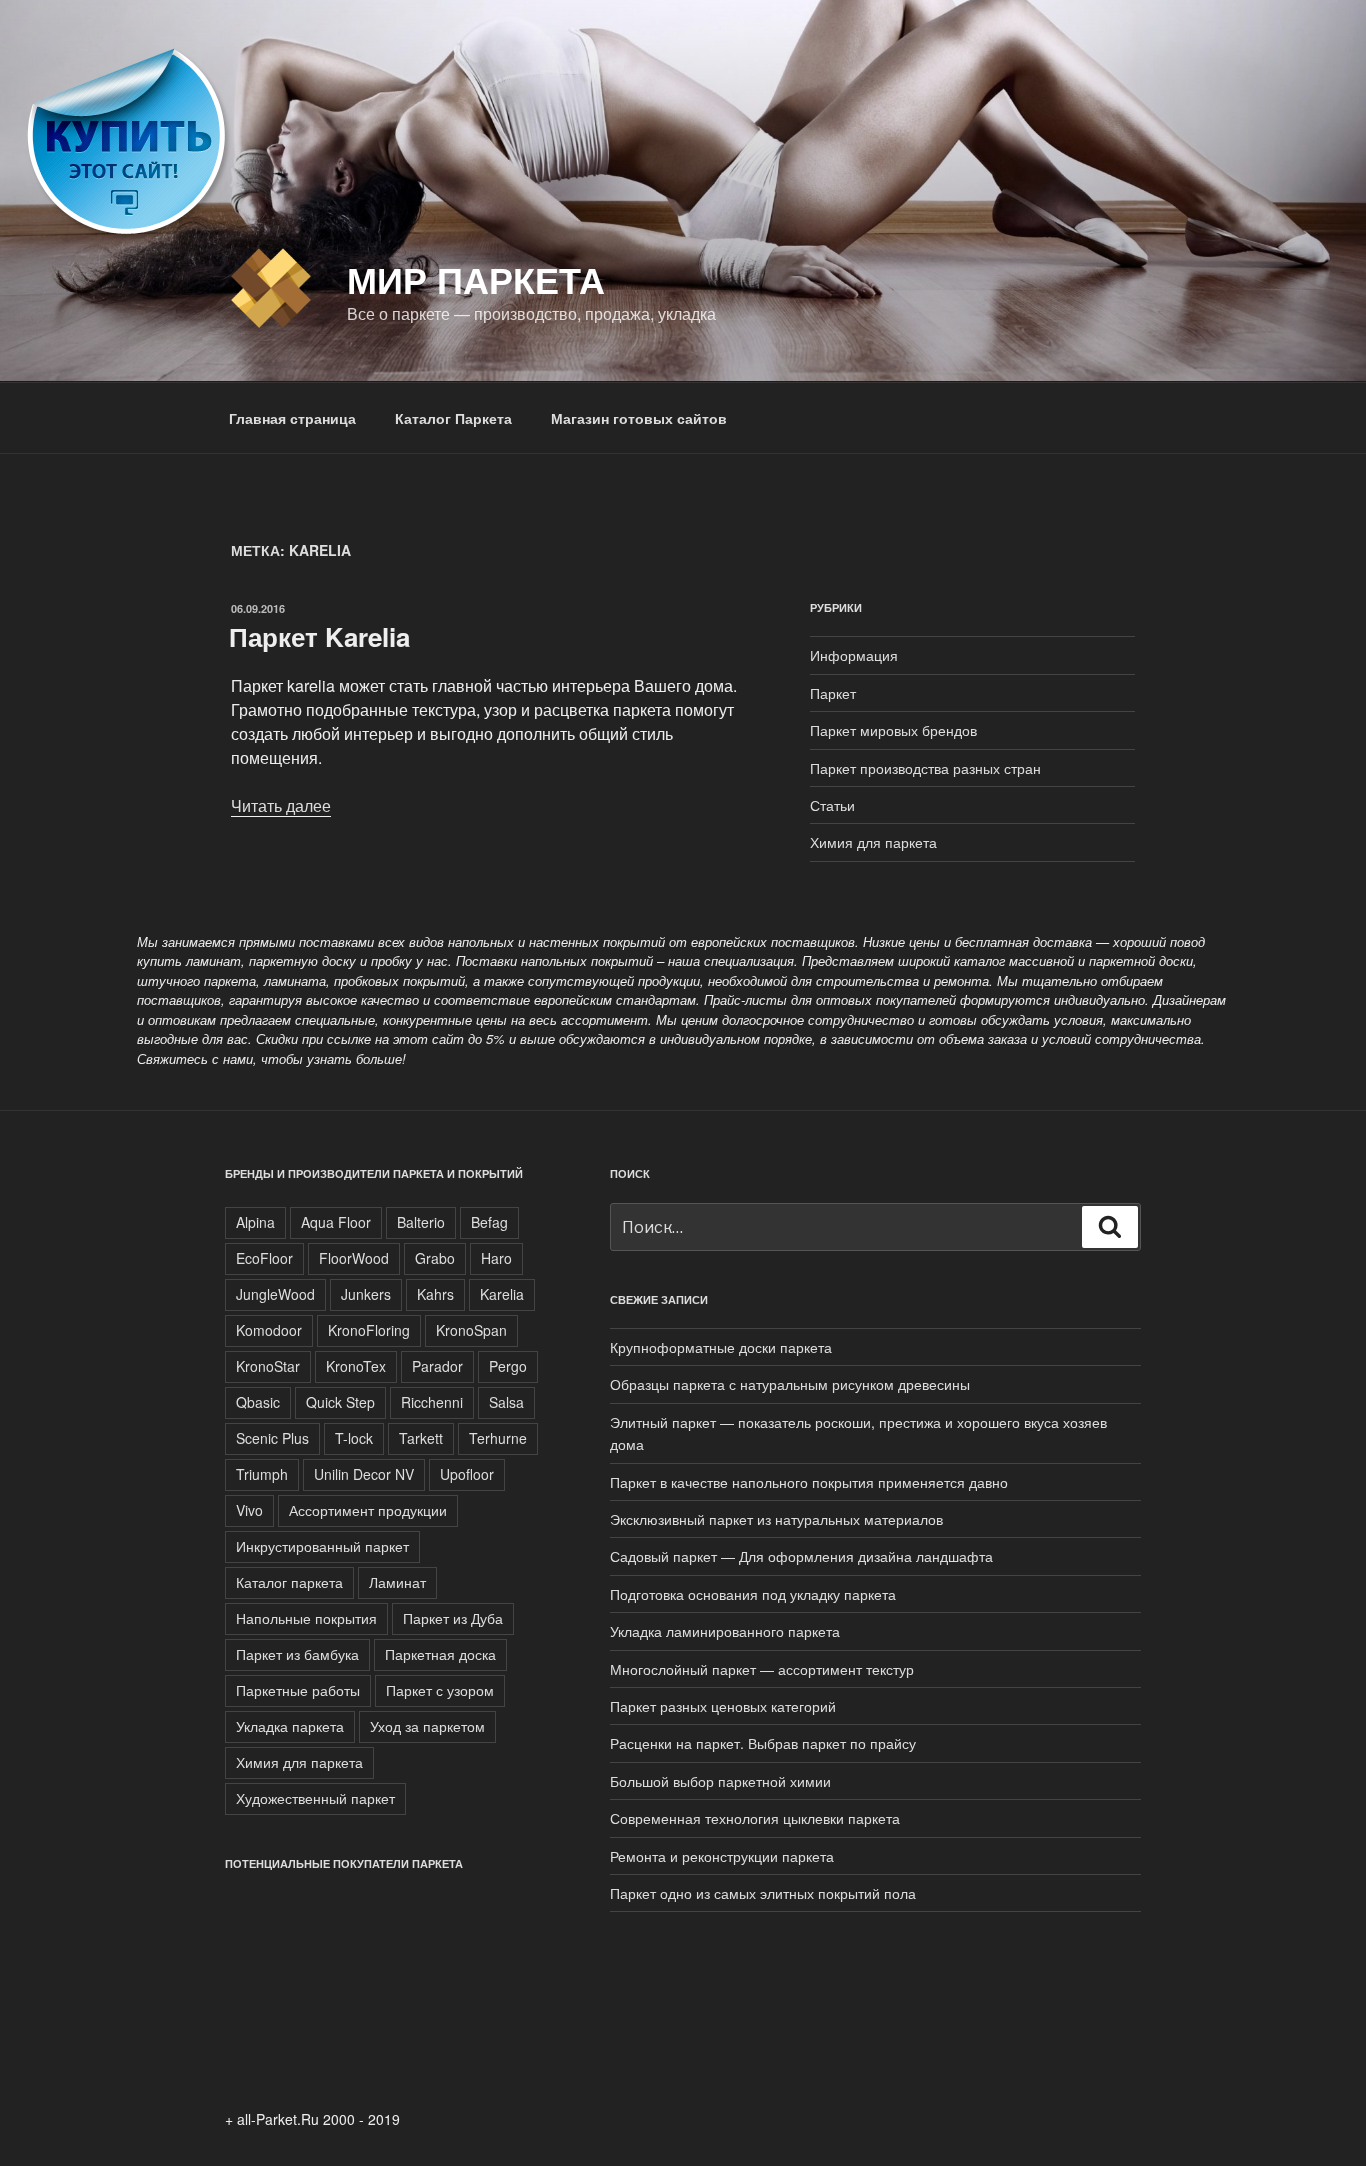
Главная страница (292, 418)
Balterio (421, 1222)
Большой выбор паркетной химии (720, 1781)
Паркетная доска (440, 1654)
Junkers (366, 1294)
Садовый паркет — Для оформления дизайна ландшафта (801, 1556)
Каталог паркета (289, 1582)
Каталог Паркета (453, 418)
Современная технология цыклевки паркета (755, 1818)
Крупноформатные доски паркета (721, 1347)
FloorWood (354, 1258)
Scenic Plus (272, 1438)
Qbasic (258, 1402)
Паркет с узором (440, 1690)
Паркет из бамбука (297, 1654)
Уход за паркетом (427, 1726)
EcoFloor (264, 1258)
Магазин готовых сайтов (639, 418)
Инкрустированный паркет (322, 1546)
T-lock (354, 1438)
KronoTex (356, 1366)
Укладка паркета (290, 1726)
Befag (489, 1222)
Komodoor (269, 1330)
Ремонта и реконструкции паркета (722, 1856)
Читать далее (281, 805)
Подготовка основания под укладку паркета (753, 1594)
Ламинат (397, 1582)
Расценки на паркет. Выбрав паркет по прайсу (763, 1743)
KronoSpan (471, 1330)
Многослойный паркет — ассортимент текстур (762, 1669)
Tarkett (421, 1438)
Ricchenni (432, 1402)
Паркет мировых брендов (893, 730)
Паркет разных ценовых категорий (723, 1706)
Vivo (249, 1510)
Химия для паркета (873, 842)
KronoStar (268, 1366)
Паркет (833, 693)
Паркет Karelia (319, 636)
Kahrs (435, 1294)
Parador (437, 1366)
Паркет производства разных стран (925, 768)
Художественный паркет (315, 1798)
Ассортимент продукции (368, 1510)
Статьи (832, 805)
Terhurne (498, 1438)
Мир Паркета (476, 279)
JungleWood (275, 1294)
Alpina (255, 1222)
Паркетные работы (298, 1690)
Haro (496, 1258)
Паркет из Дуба (453, 1618)
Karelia (502, 1294)
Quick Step (340, 1402)
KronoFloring (369, 1330)
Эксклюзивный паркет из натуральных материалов (776, 1519)
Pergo (508, 1366)
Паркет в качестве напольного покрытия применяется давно (809, 1482)
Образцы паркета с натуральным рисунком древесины (790, 1384)
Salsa (506, 1402)
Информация (854, 655)
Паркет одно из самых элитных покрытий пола (763, 1893)
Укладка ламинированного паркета (725, 1631)
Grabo (435, 1258)
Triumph (262, 1474)
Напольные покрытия (306, 1618)
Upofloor (467, 1474)
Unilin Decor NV (364, 1474)
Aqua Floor (336, 1222)
